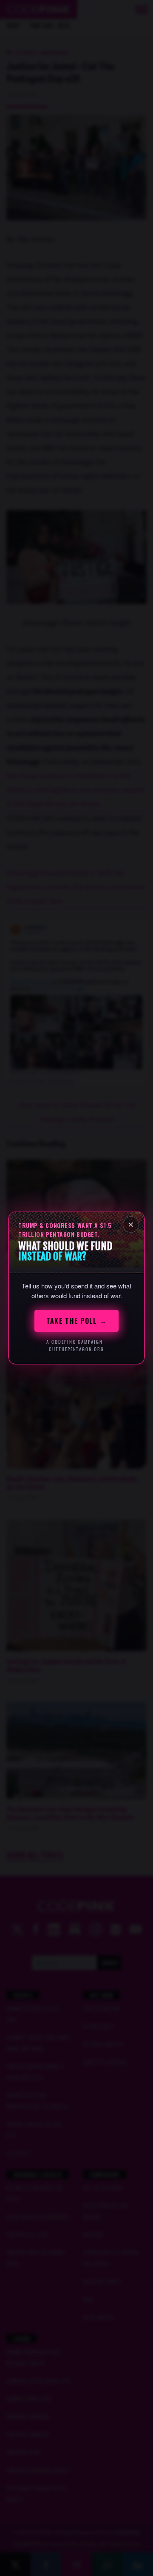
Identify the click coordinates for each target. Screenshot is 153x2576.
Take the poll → (76, 1321)
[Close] (131, 1224)
